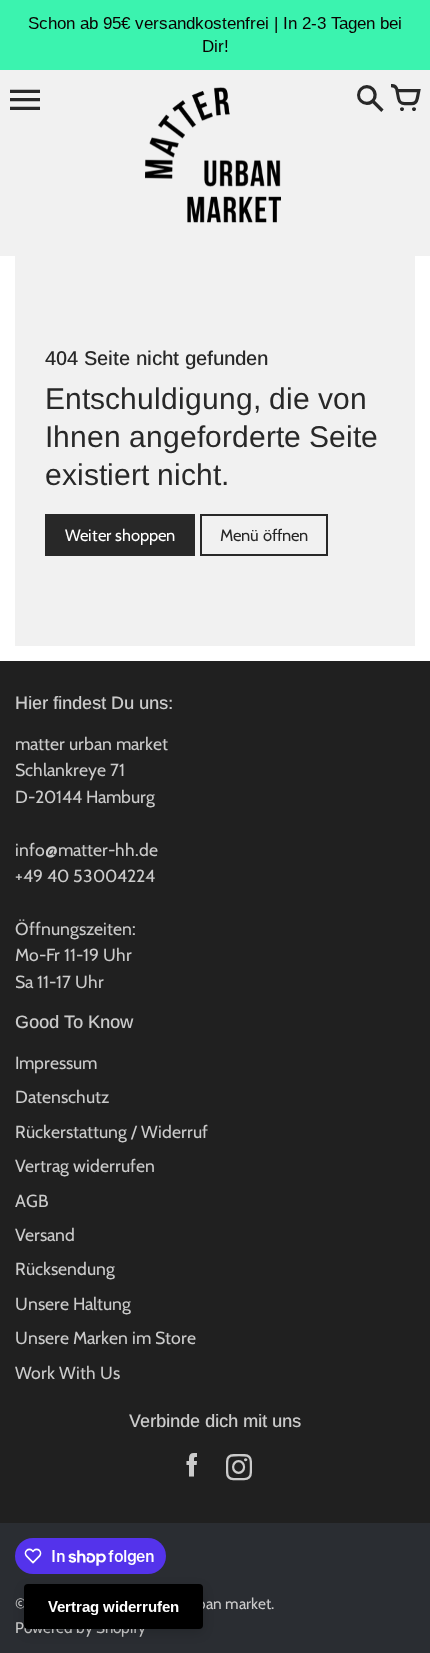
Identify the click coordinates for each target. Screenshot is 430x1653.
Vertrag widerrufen (85, 1165)
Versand (45, 1234)
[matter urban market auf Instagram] (238, 1471)
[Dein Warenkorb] (405, 100)
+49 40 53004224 (85, 875)
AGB (32, 1200)
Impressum (56, 1062)
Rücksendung (65, 1268)
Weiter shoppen (120, 535)
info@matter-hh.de (86, 849)
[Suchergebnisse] (370, 100)
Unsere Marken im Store (105, 1337)
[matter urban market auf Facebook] (191, 1471)
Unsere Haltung (73, 1303)
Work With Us (67, 1372)
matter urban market (204, 1603)
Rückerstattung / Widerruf (111, 1131)
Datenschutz (62, 1096)
